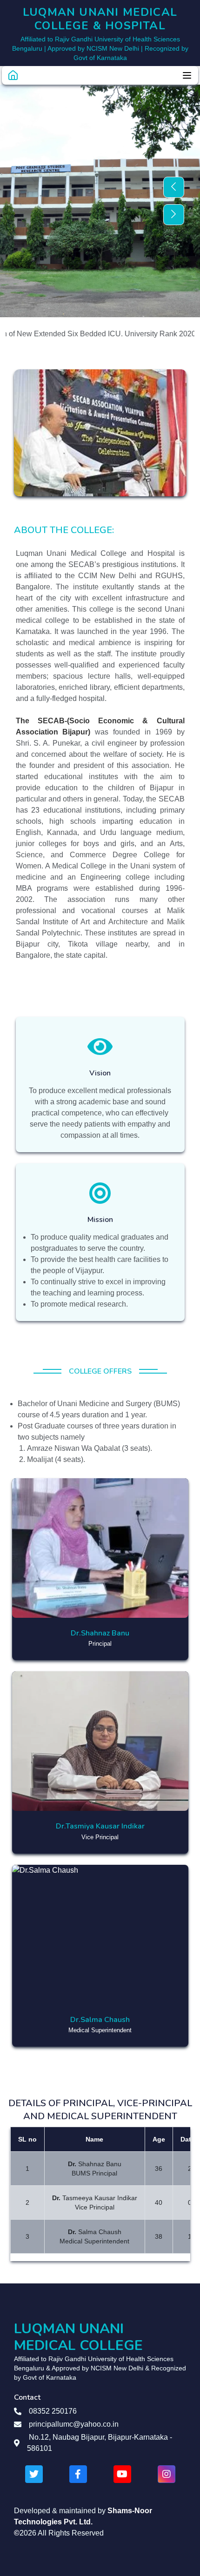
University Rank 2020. (143, 334)
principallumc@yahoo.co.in (74, 2424)
